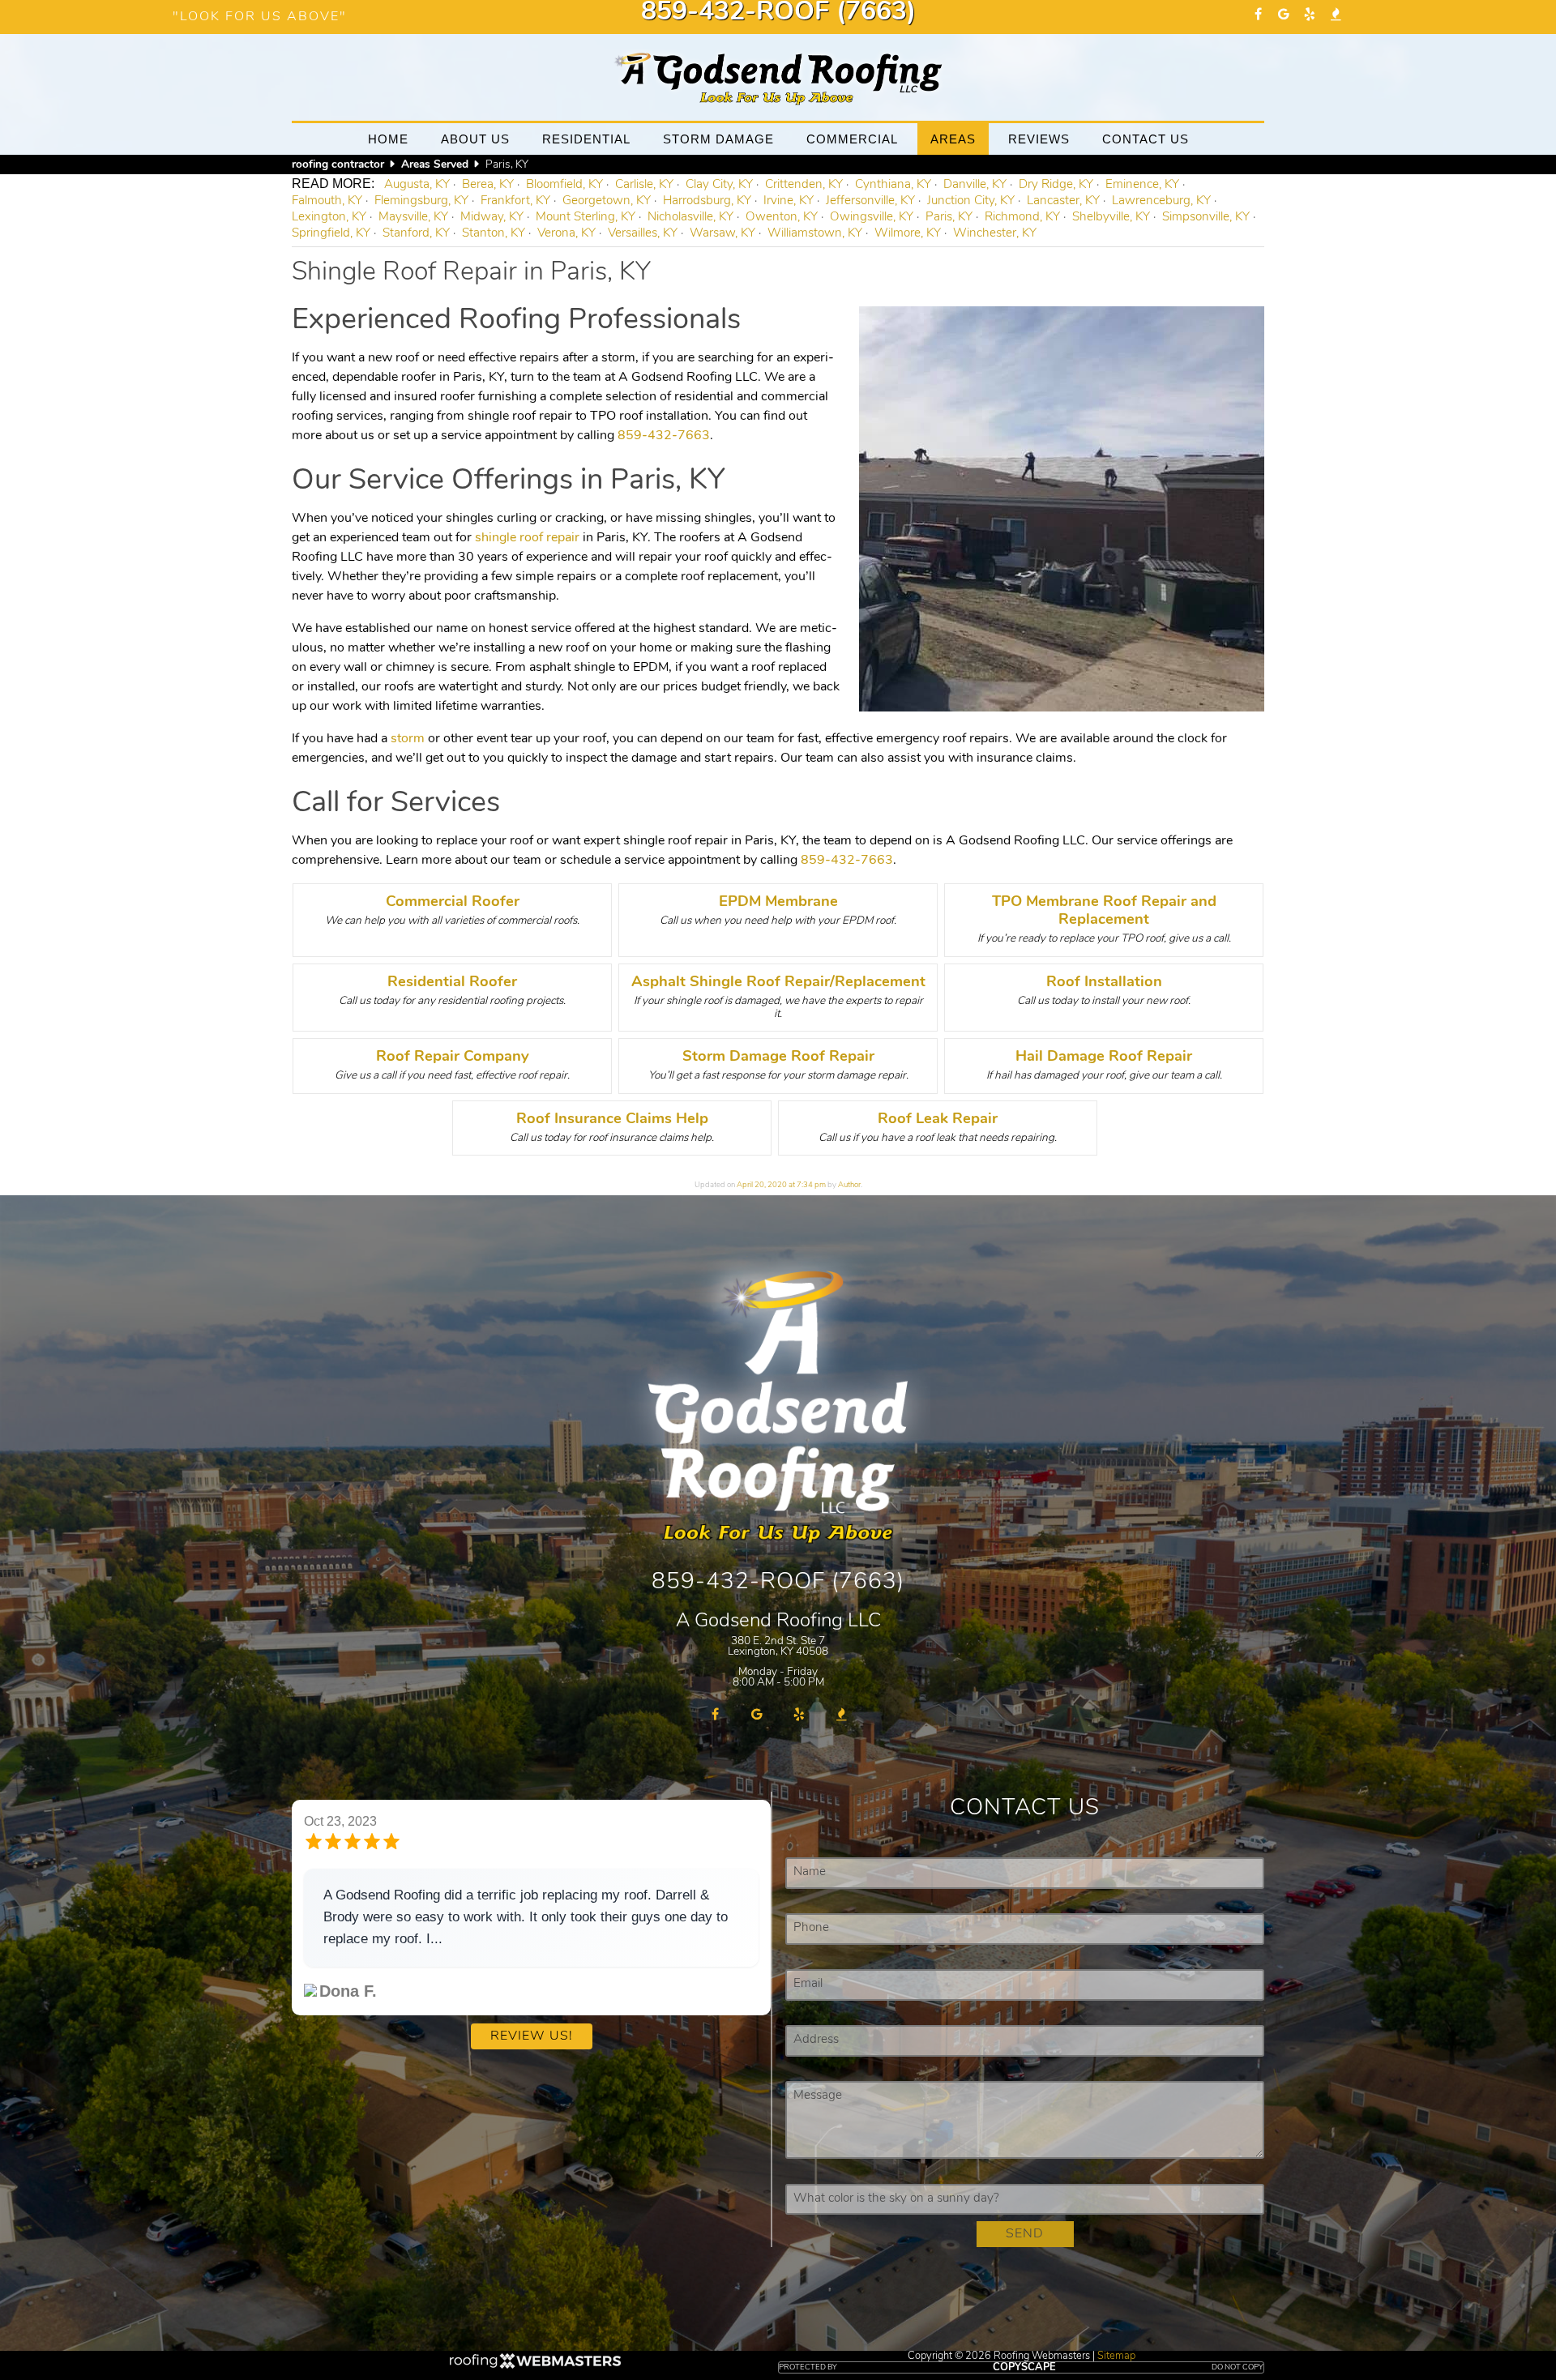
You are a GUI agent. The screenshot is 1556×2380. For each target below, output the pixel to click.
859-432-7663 (664, 436)
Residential (586, 139)
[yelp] (1310, 15)
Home (388, 139)
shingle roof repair (527, 538)
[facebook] (1258, 15)
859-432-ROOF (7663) (778, 13)
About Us (475, 139)
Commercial (852, 139)
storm (408, 739)
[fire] (1336, 15)
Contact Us (1146, 139)
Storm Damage (718, 139)
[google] (1284, 15)
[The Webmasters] (535, 2363)
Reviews (1039, 139)
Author (849, 1185)
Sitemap (1116, 2356)
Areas (953, 139)
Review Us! (532, 2036)
